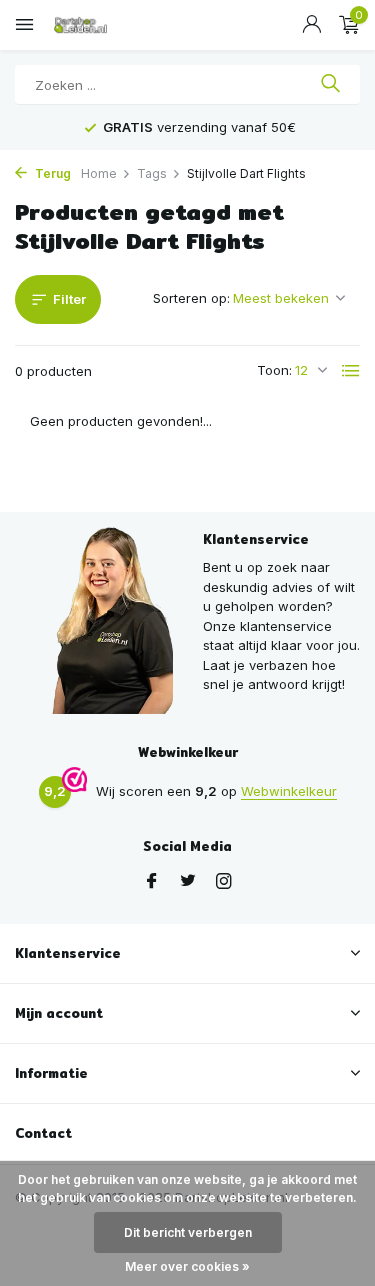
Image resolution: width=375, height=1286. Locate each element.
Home (99, 173)
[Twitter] (188, 882)
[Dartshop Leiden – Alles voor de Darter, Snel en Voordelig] (105, 25)
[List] (351, 371)
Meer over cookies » (187, 1266)
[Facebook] (152, 882)
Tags (152, 173)
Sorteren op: (191, 298)
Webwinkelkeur (289, 791)
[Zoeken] (330, 85)
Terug (51, 173)
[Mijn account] (311, 25)
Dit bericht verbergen (188, 1232)
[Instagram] (224, 882)
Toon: (274, 370)
